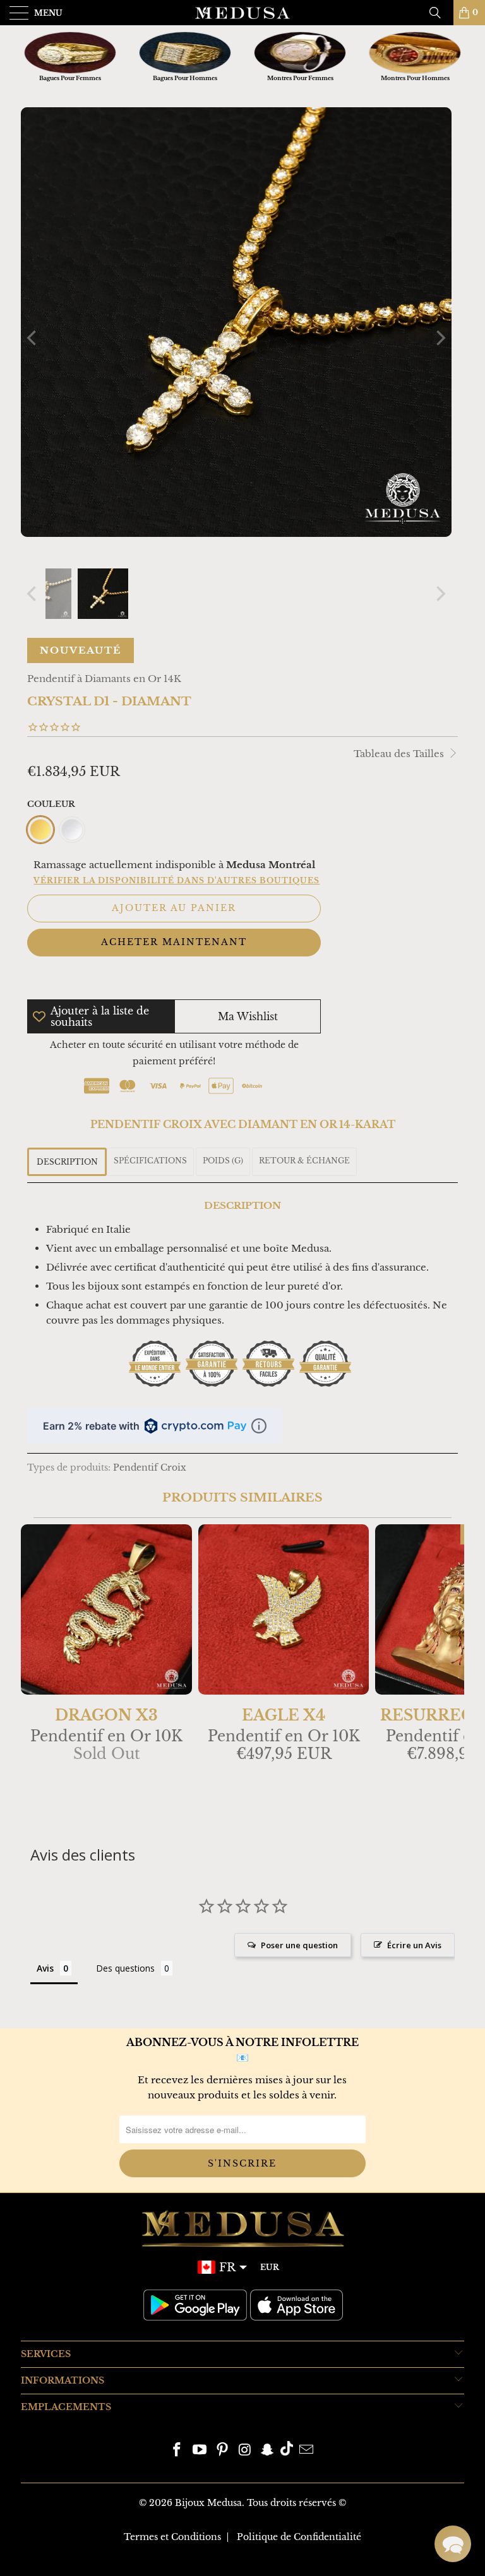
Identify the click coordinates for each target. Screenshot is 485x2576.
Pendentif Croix (150, 1468)
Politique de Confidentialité (299, 2537)
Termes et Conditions (172, 2537)
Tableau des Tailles (400, 754)
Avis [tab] (45, 1968)
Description (67, 1162)
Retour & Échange (304, 1161)
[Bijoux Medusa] (242, 13)
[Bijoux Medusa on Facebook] (177, 2451)
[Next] (440, 338)
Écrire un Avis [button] (414, 1945)
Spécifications (150, 1161)
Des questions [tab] (125, 1968)
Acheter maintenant (174, 942)
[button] (453, 2544)
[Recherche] (440, 13)
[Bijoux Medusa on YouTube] (200, 2451)
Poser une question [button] (299, 1945)
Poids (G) (223, 1161)
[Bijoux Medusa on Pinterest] (222, 2451)
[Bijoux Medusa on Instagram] (245, 2451)
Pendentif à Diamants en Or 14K (104, 679)
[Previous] (33, 338)
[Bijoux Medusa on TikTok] (287, 2451)
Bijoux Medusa (208, 2503)
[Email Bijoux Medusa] (306, 2451)
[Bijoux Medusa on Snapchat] (268, 2451)
